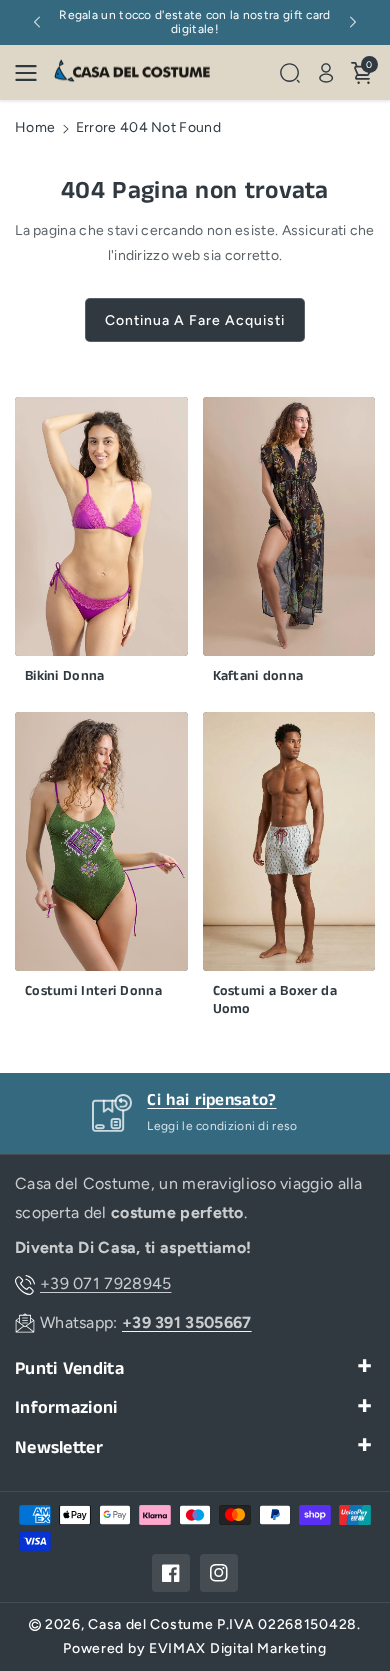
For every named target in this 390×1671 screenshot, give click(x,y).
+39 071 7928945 (106, 1283)
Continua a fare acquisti (195, 320)
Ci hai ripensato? (211, 1100)
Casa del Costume (150, 1624)
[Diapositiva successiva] (353, 22)
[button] (32, 73)
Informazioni (66, 1408)
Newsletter (59, 1448)
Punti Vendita (69, 1369)
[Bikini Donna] (101, 545)
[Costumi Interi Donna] (101, 860)
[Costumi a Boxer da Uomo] (289, 869)
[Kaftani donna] (289, 545)
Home (35, 127)
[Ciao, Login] (326, 73)
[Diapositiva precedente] (37, 22)
